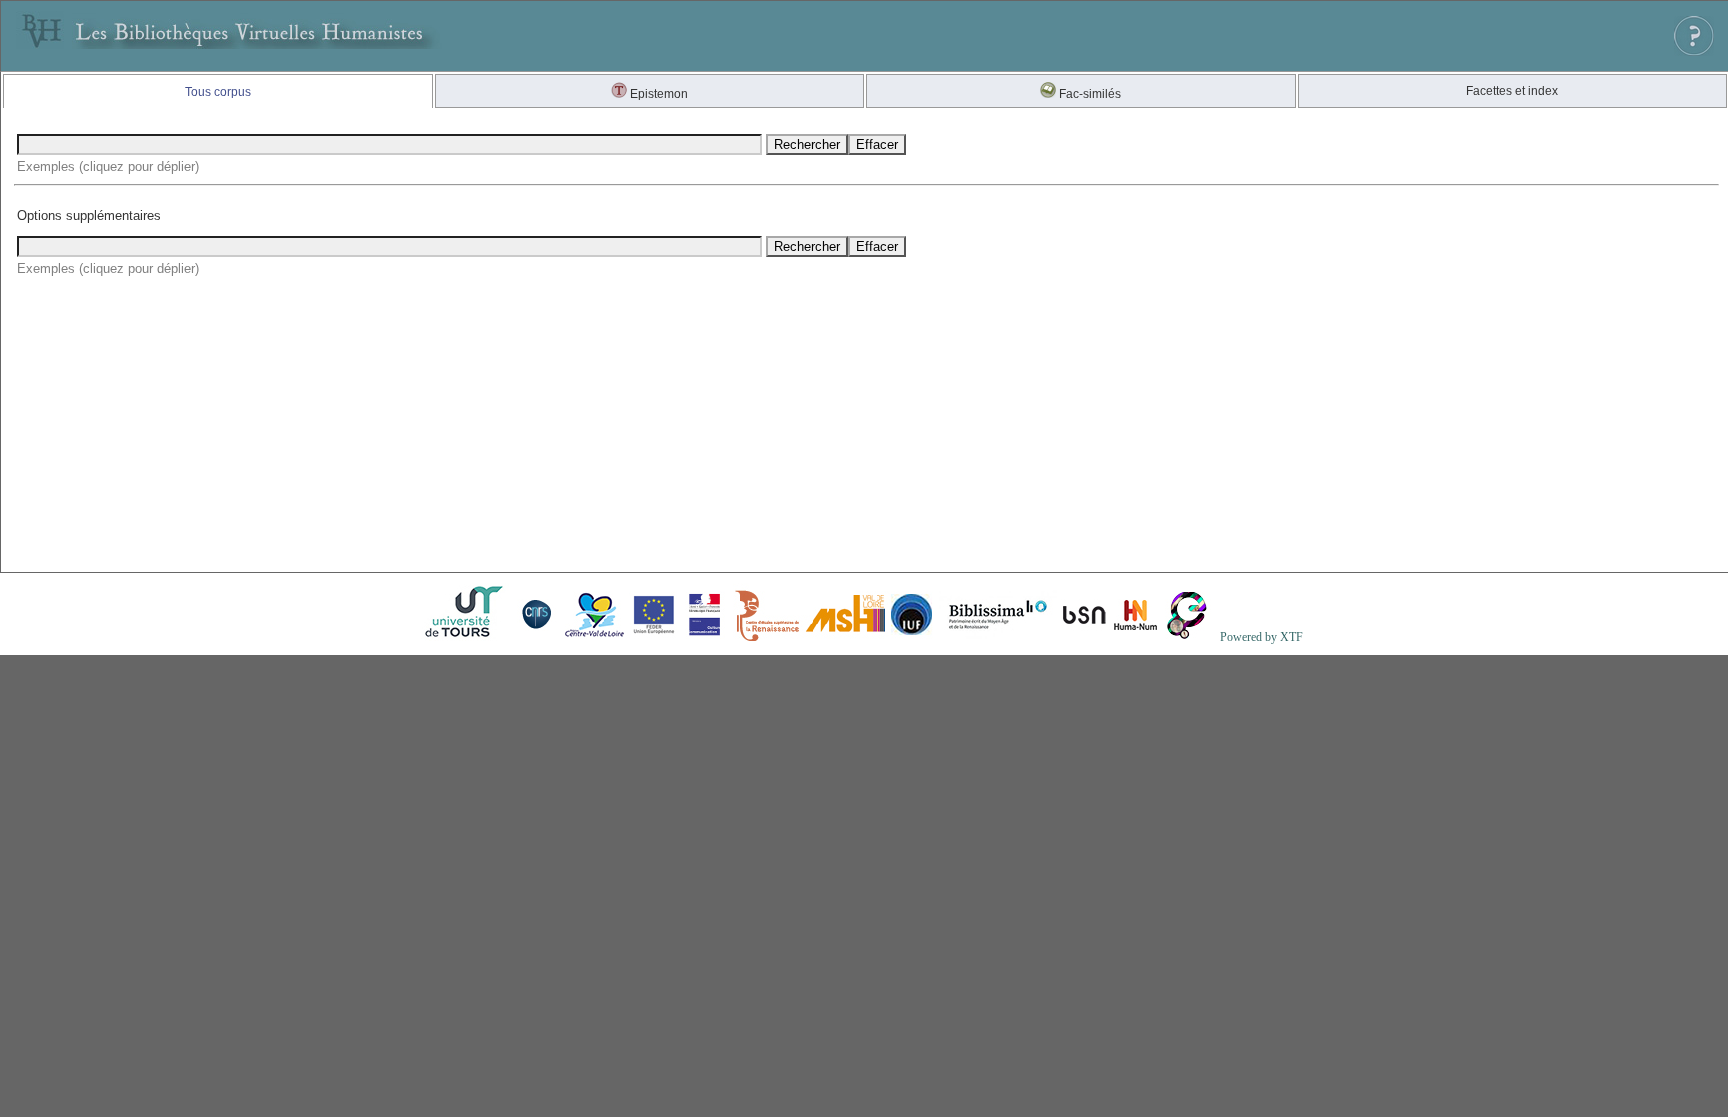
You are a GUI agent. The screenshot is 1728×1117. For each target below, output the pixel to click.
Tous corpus (218, 92)
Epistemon (657, 94)
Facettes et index (1512, 91)
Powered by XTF (1261, 637)
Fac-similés (1088, 94)
